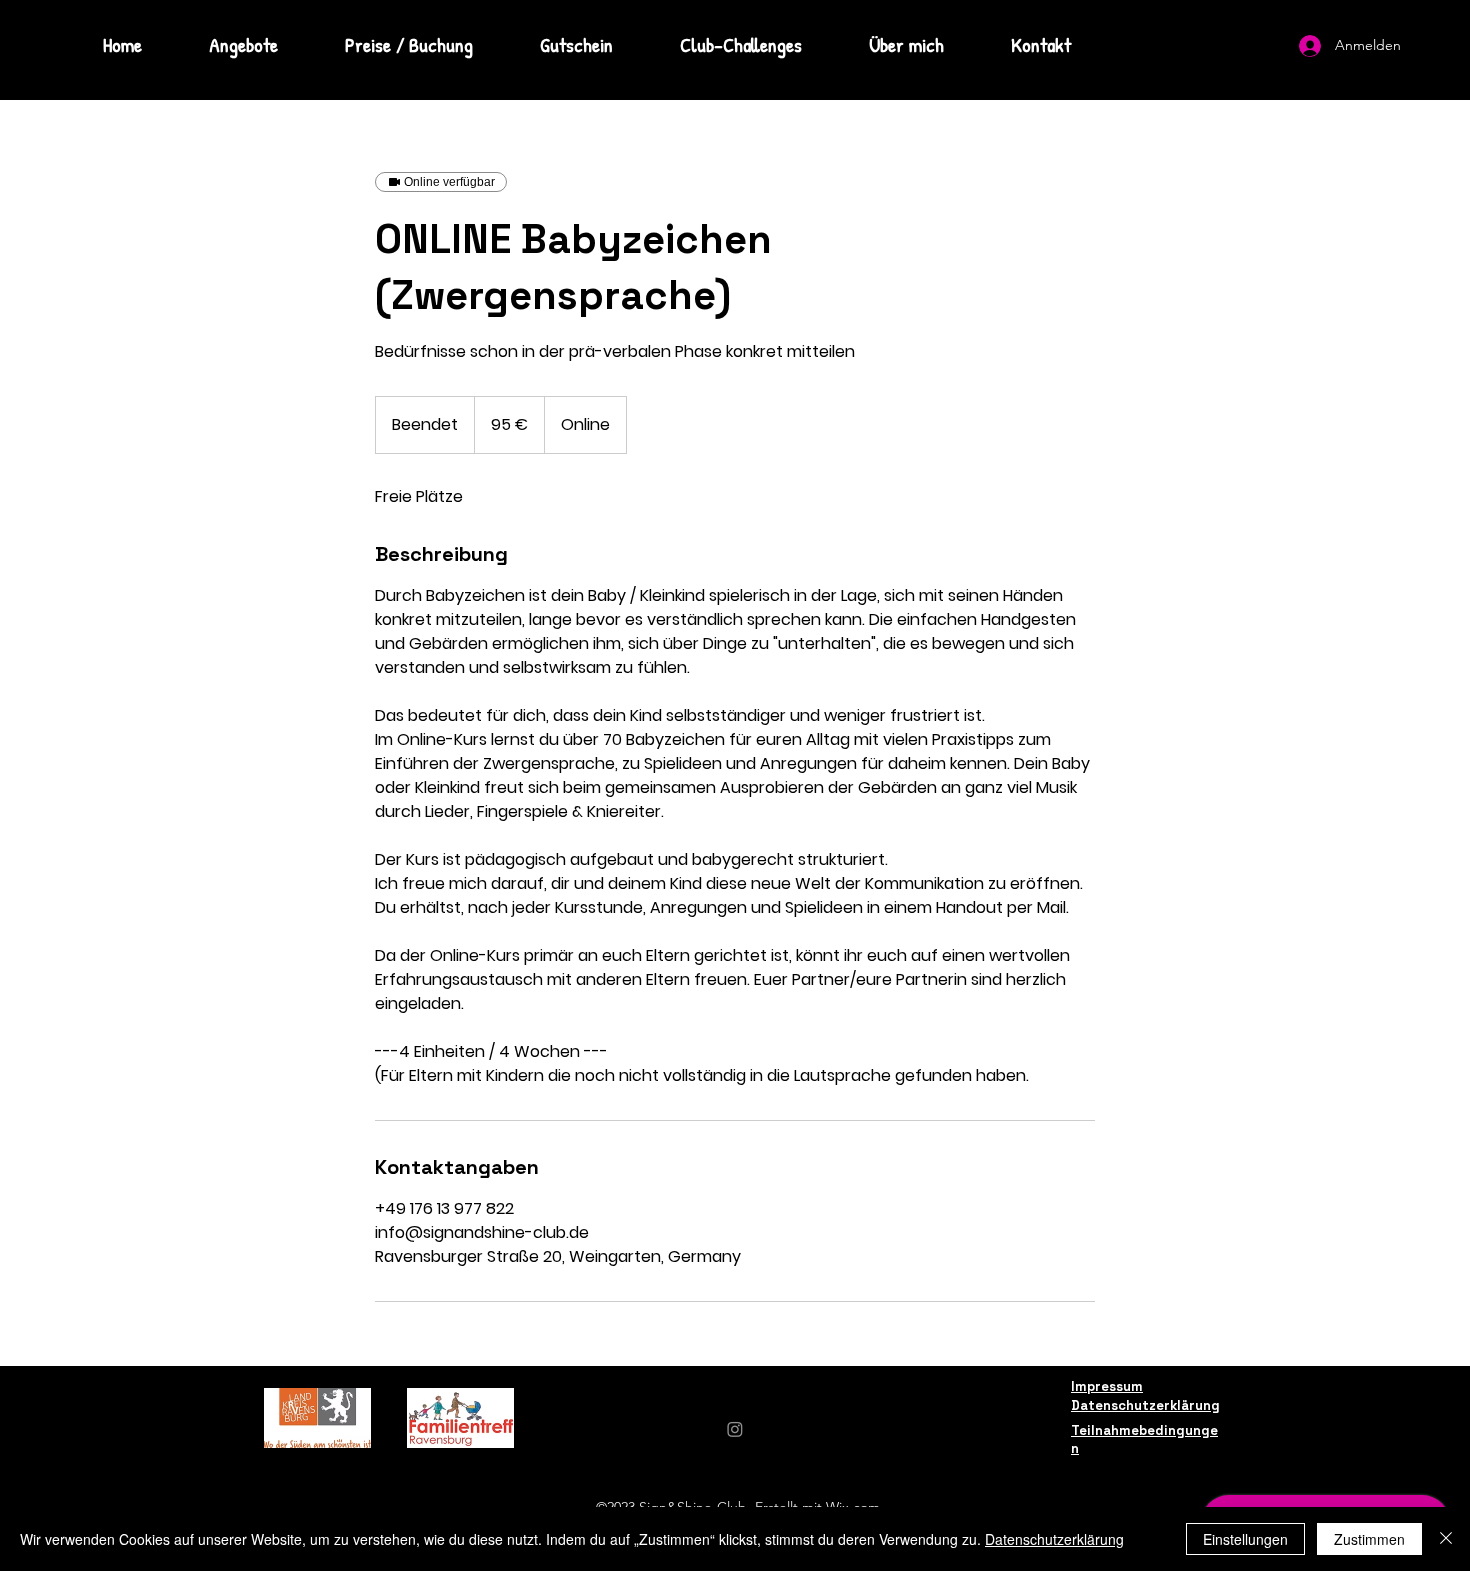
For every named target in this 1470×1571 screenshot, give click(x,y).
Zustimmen (1369, 1539)
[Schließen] (1446, 1539)
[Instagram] (735, 1429)
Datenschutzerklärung (1054, 1539)
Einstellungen (1245, 1539)
